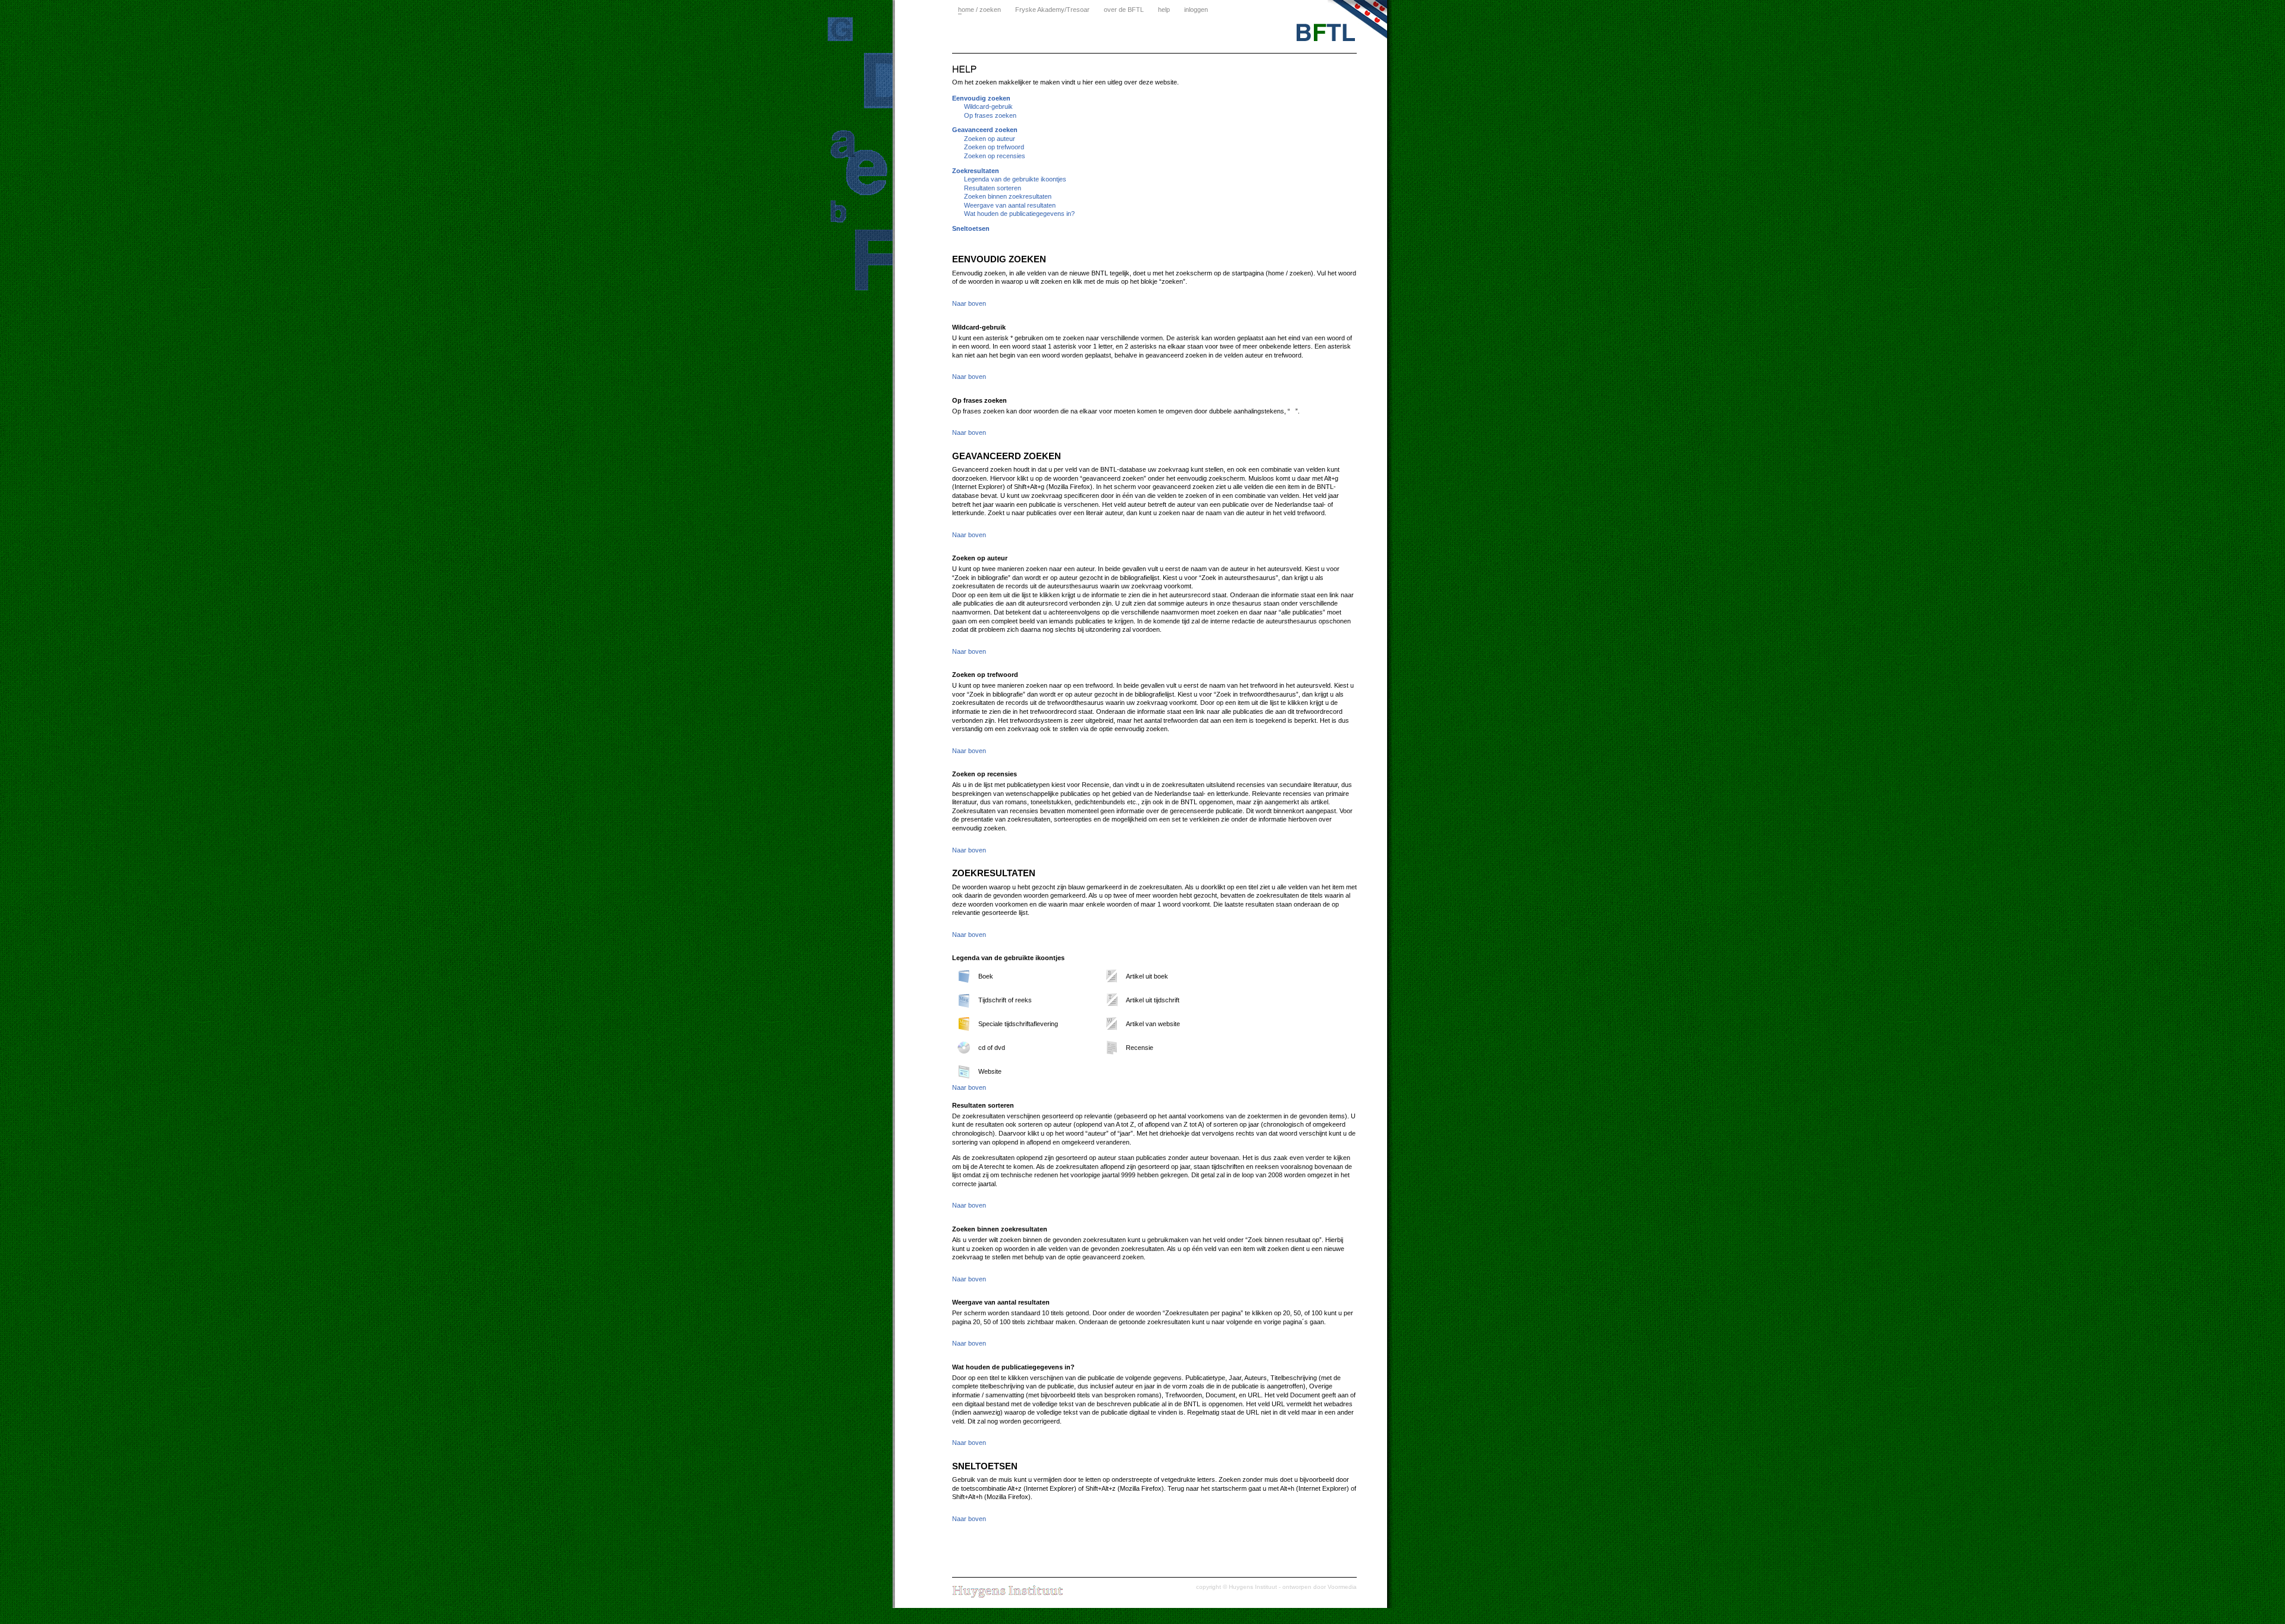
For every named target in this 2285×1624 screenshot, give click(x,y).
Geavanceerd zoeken (985, 130)
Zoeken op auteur (990, 139)
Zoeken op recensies (995, 156)
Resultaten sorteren (993, 188)
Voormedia (1342, 1587)
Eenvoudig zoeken (981, 98)
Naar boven (969, 303)
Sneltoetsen (971, 228)
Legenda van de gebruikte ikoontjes (1015, 179)
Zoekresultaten (976, 171)
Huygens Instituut (1253, 1587)
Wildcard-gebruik (988, 106)
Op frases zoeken (990, 115)
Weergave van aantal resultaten (1010, 205)
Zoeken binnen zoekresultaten (1008, 196)
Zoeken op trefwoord (994, 147)
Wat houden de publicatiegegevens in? (1019, 214)
